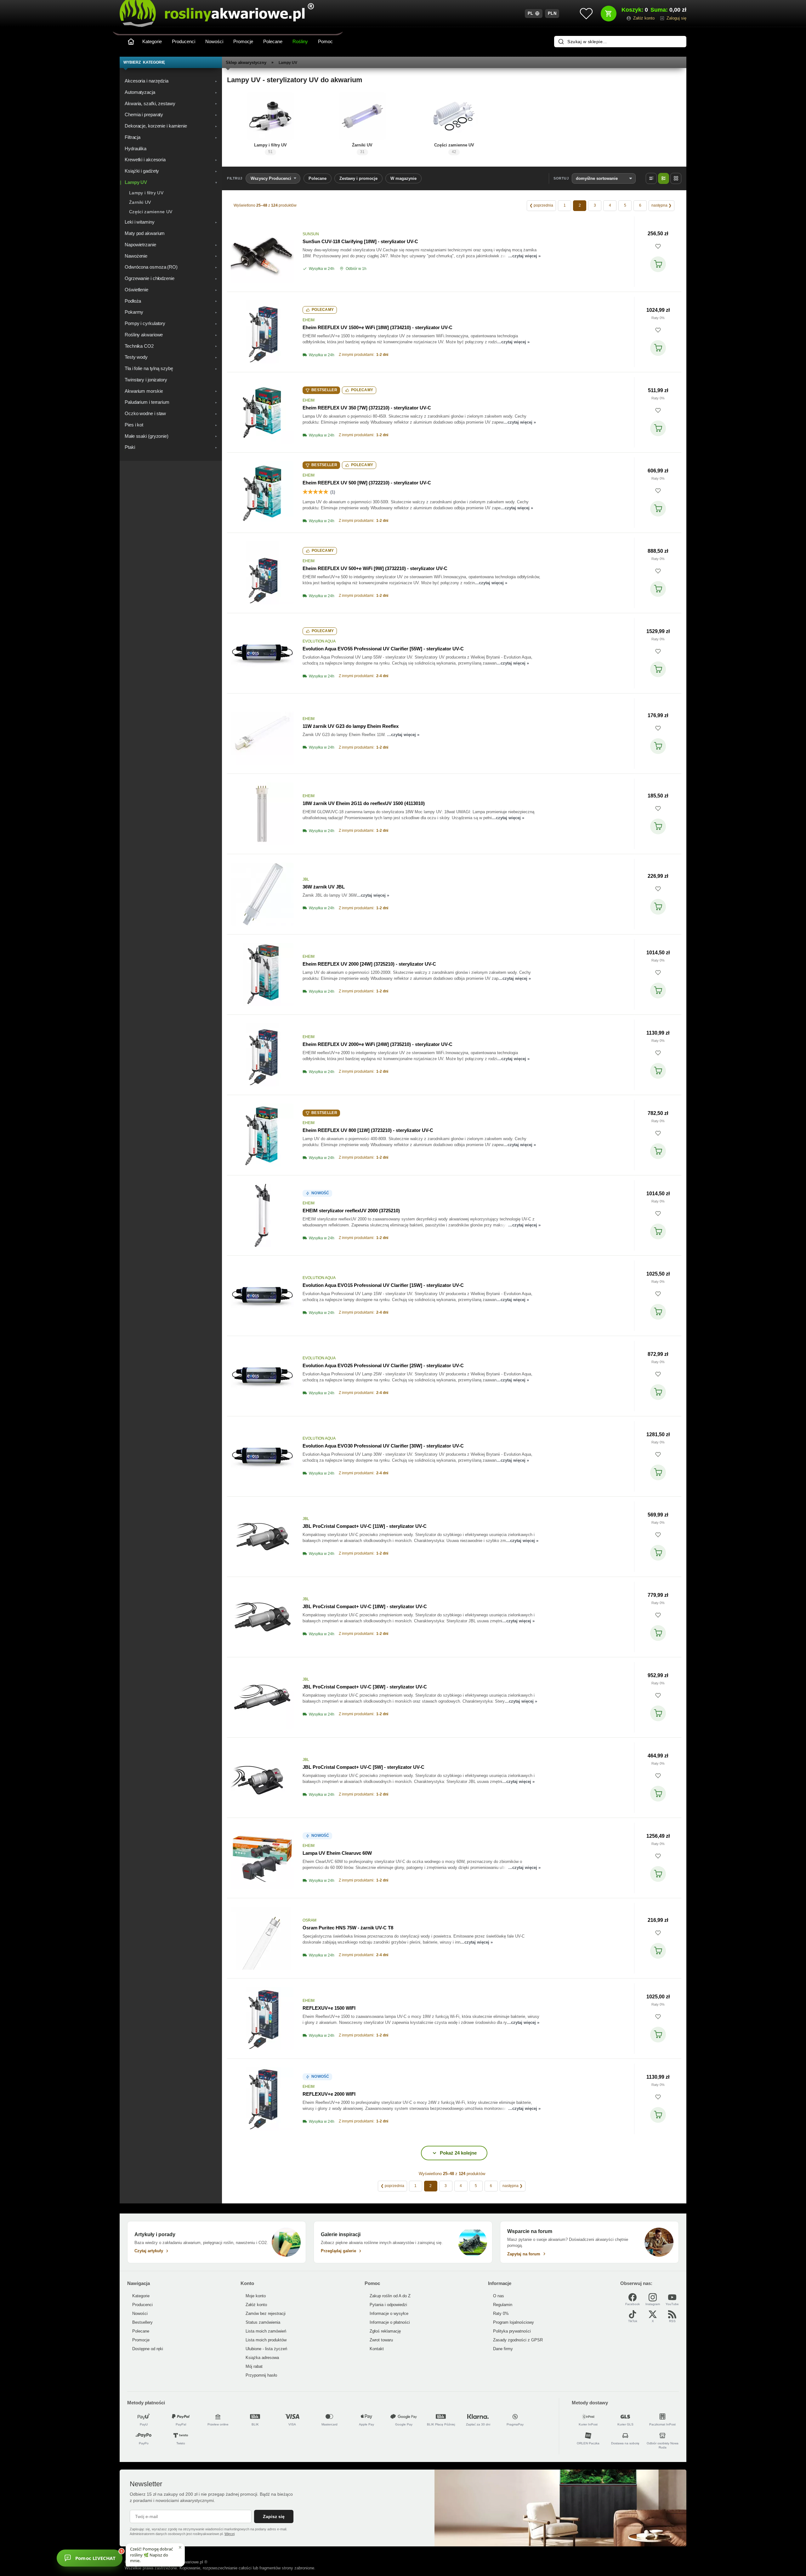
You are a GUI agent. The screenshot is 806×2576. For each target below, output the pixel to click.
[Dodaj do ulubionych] (658, 246)
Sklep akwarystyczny (246, 63)
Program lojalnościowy (514, 2322)
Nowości (214, 41)
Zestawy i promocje (358, 178)
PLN (552, 13)
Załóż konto (256, 2305)
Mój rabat (254, 2366)
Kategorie (152, 41)
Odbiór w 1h (356, 269)
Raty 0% (658, 318)
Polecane (273, 41)
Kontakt (377, 2349)
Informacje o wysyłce (389, 2313)
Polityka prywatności (512, 2331)
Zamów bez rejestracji (266, 2313)
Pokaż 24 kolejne (458, 2153)
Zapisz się (274, 2516)
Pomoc (325, 41)
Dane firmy (503, 2349)
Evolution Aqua (319, 641)
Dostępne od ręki (148, 2349)
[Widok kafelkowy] (676, 178)
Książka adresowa (262, 2358)
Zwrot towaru (381, 2340)
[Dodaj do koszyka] (658, 264)
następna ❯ (661, 205)
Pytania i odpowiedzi (388, 2305)
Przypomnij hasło (261, 2375)
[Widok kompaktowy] (651, 178)
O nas (499, 2296)
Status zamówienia (263, 2322)
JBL (306, 879)
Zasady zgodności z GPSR (518, 2340)
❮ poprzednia (541, 205)
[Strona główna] (131, 42)
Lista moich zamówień (266, 2331)
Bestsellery (142, 2322)
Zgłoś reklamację (385, 2331)
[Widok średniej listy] (664, 178)
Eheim (309, 320)
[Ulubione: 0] (586, 14)
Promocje (243, 41)
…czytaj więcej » (524, 256)
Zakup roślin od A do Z (390, 2296)
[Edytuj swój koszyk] (609, 14)
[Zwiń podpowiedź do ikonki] (180, 2547)
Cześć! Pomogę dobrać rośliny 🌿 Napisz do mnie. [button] (151, 2555)
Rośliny (300, 41)
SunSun (311, 234)
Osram (309, 1920)
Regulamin (503, 2305)
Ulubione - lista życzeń (266, 2349)
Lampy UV (288, 63)
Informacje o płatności (390, 2322)
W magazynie (403, 178)
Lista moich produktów (266, 2340)
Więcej (230, 2534)
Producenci (184, 41)
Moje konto (256, 2296)
